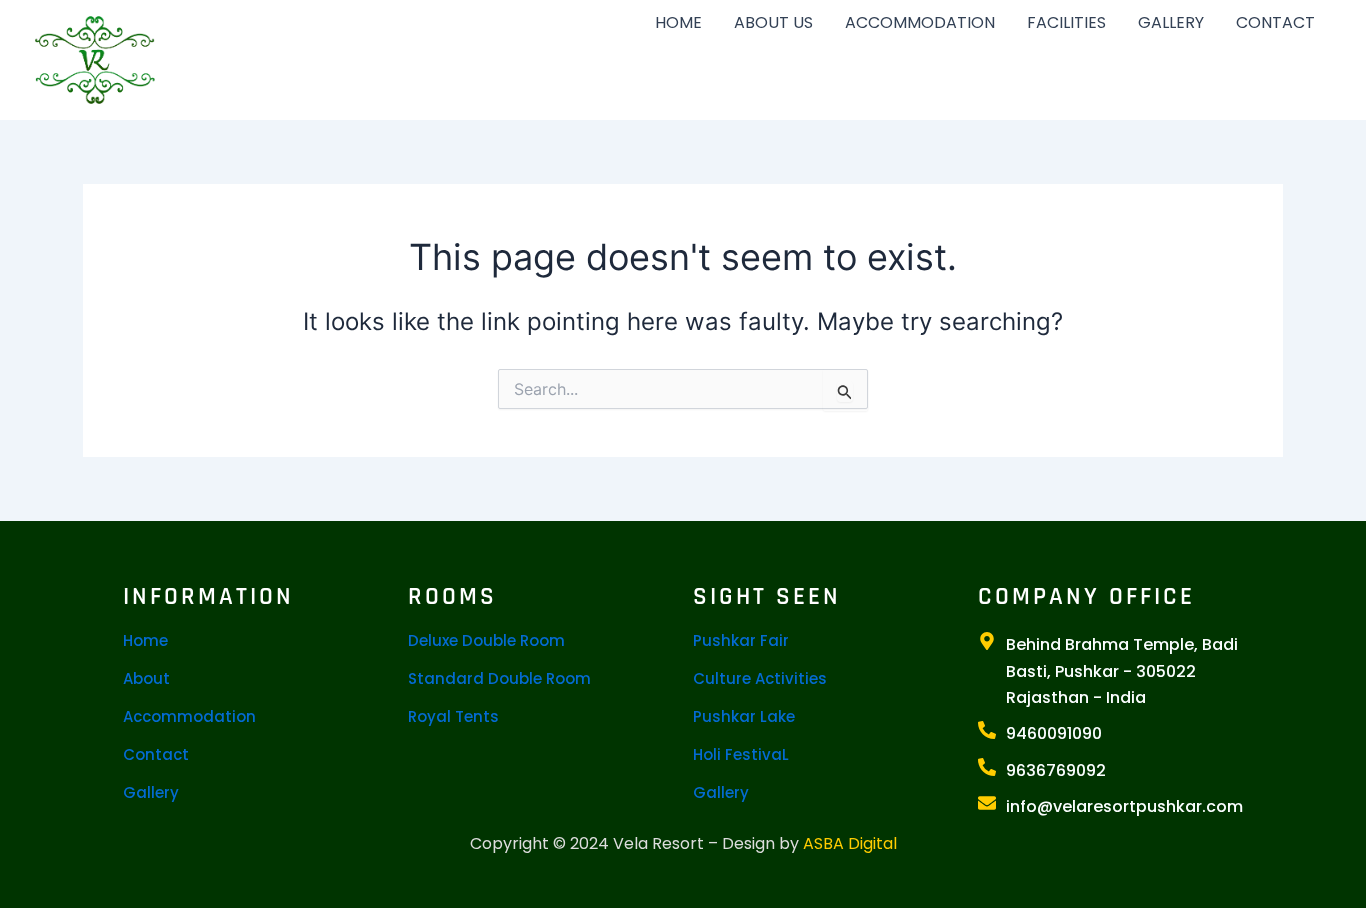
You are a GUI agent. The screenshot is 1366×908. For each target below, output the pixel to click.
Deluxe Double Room (486, 640)
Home (145, 640)
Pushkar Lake (744, 716)
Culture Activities (760, 678)
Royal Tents (453, 716)
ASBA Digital (850, 843)
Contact (156, 754)
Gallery (151, 792)
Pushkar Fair (741, 640)
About (146, 678)
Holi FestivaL (741, 754)
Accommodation (189, 716)
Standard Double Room (499, 678)
